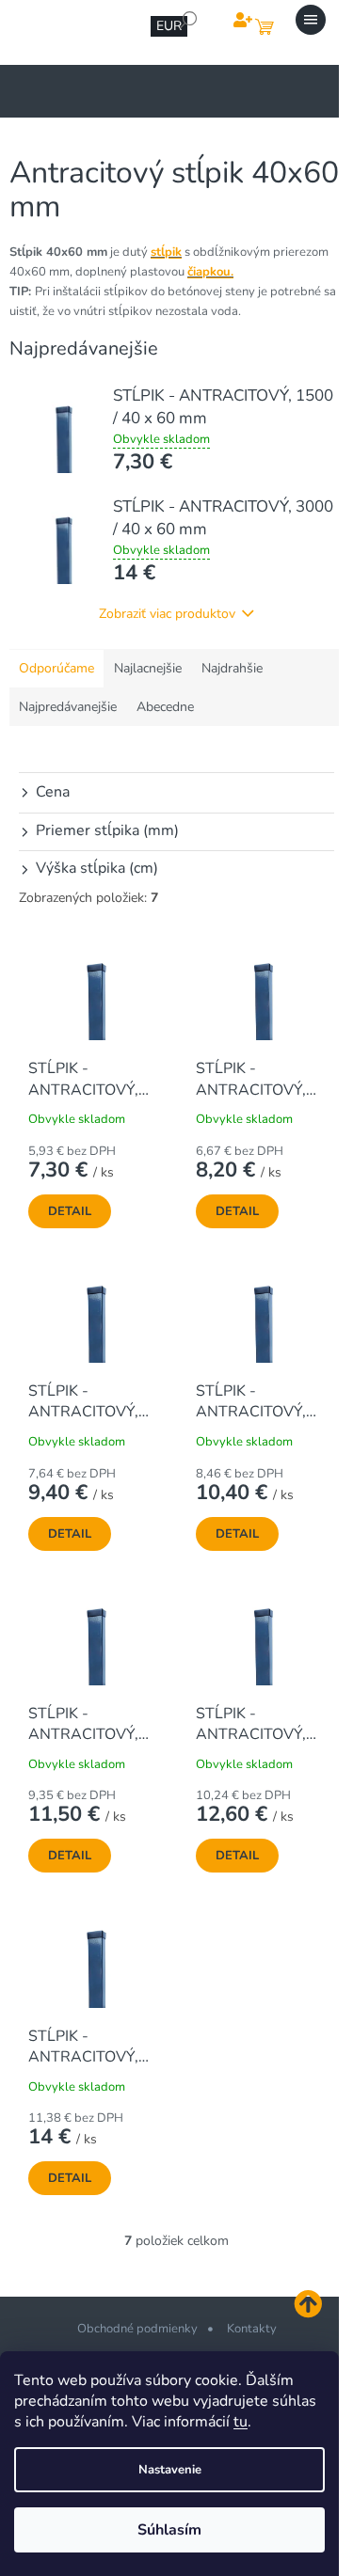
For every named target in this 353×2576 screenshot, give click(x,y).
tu (241, 2422)
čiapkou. (210, 272)
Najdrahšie (232, 668)
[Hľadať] (188, 20)
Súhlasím (169, 2530)
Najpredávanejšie (68, 707)
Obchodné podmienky (137, 2329)
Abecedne (165, 707)
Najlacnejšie (148, 668)
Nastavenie (170, 2470)
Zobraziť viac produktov (167, 614)
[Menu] (311, 20)
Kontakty (252, 2329)
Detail (70, 1211)
